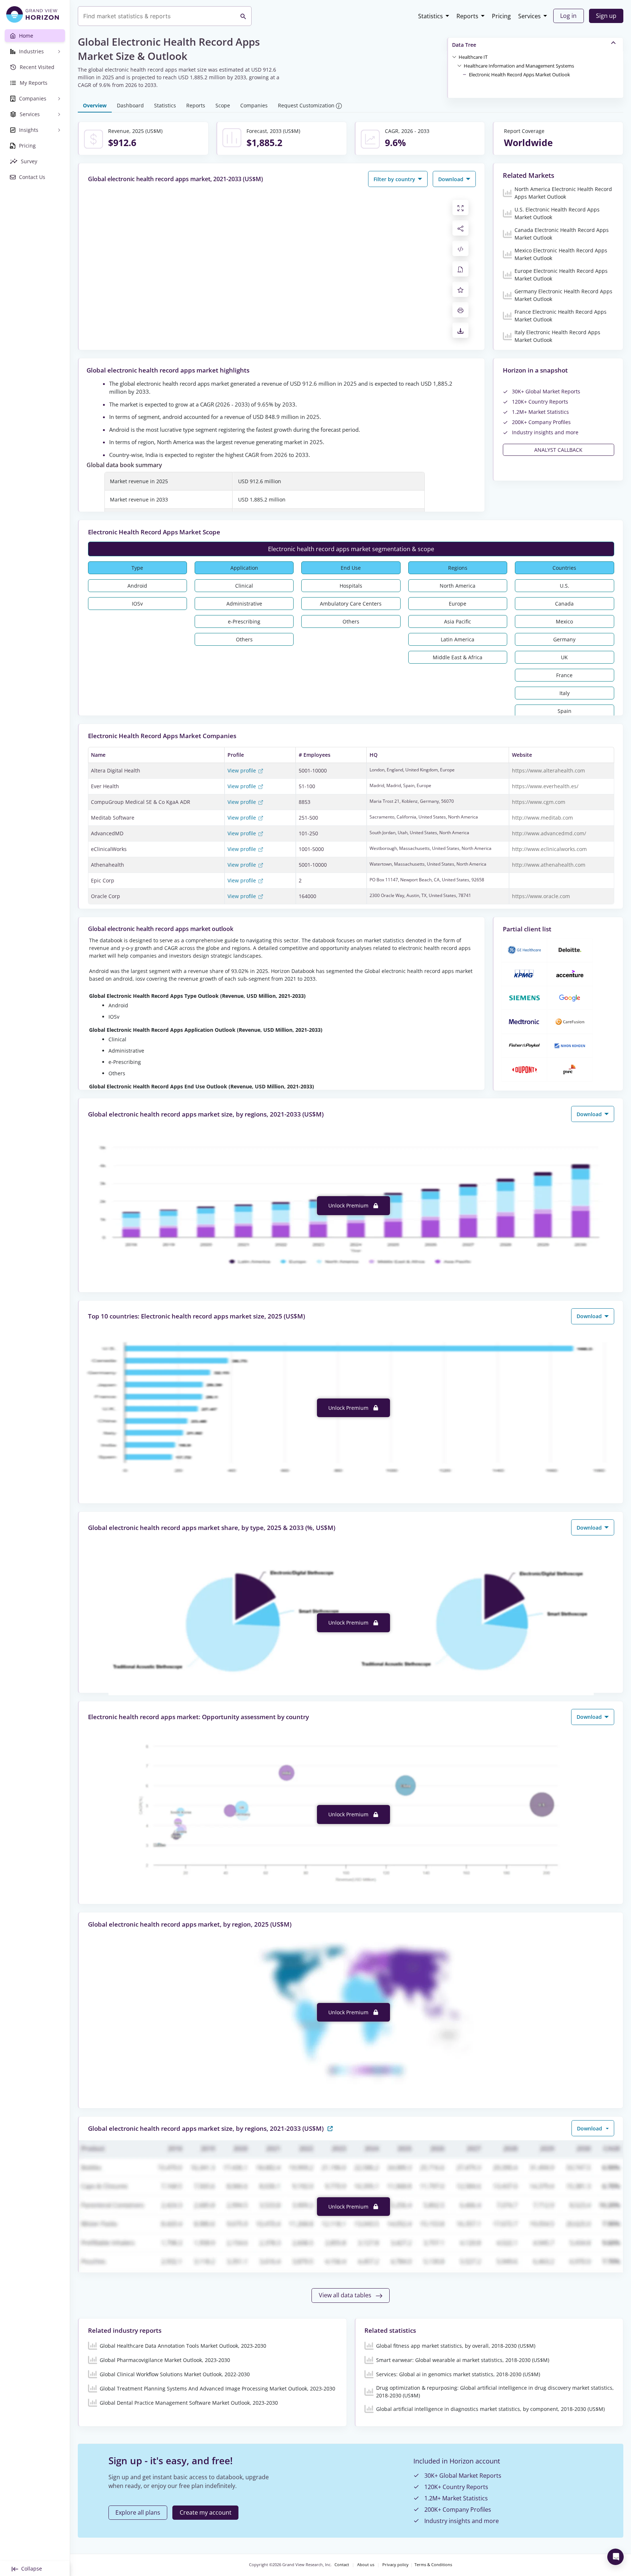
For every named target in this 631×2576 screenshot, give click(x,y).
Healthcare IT (473, 57)
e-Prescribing (244, 621)
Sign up (606, 16)
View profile (242, 770)
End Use (351, 568)
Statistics (431, 16)
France (564, 675)
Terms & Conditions (433, 2565)
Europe (458, 604)
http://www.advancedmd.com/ (549, 833)
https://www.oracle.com (541, 896)
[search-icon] (243, 16)
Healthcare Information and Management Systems (519, 66)
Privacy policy (395, 2565)
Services (529, 16)
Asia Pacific (458, 621)
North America (458, 586)
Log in (568, 16)
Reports (467, 16)
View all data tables (346, 2295)
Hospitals (351, 586)
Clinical (244, 586)
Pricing (501, 16)
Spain (565, 711)
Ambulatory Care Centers (351, 604)
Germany (564, 639)
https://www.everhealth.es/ (545, 786)
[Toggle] (454, 57)
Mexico (564, 621)
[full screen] (460, 207)
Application (244, 568)
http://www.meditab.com (542, 818)
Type (137, 568)
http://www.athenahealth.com (549, 865)
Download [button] (452, 179)
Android (137, 586)
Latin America (458, 639)
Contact (342, 2565)
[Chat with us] (615, 2557)
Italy (565, 693)
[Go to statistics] (330, 2128)
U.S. (565, 586)
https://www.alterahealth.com (548, 770)
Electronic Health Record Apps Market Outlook (519, 75)
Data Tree (464, 45)
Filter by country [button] (395, 179)
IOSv (137, 604)
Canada (564, 604)
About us (366, 2565)
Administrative (244, 604)
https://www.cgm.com (539, 802)
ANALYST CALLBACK (558, 450)
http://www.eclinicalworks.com (549, 849)
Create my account (206, 2512)
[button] (473, 57)
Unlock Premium (349, 1205)
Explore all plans (138, 2512)
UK (564, 657)
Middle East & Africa (458, 657)
